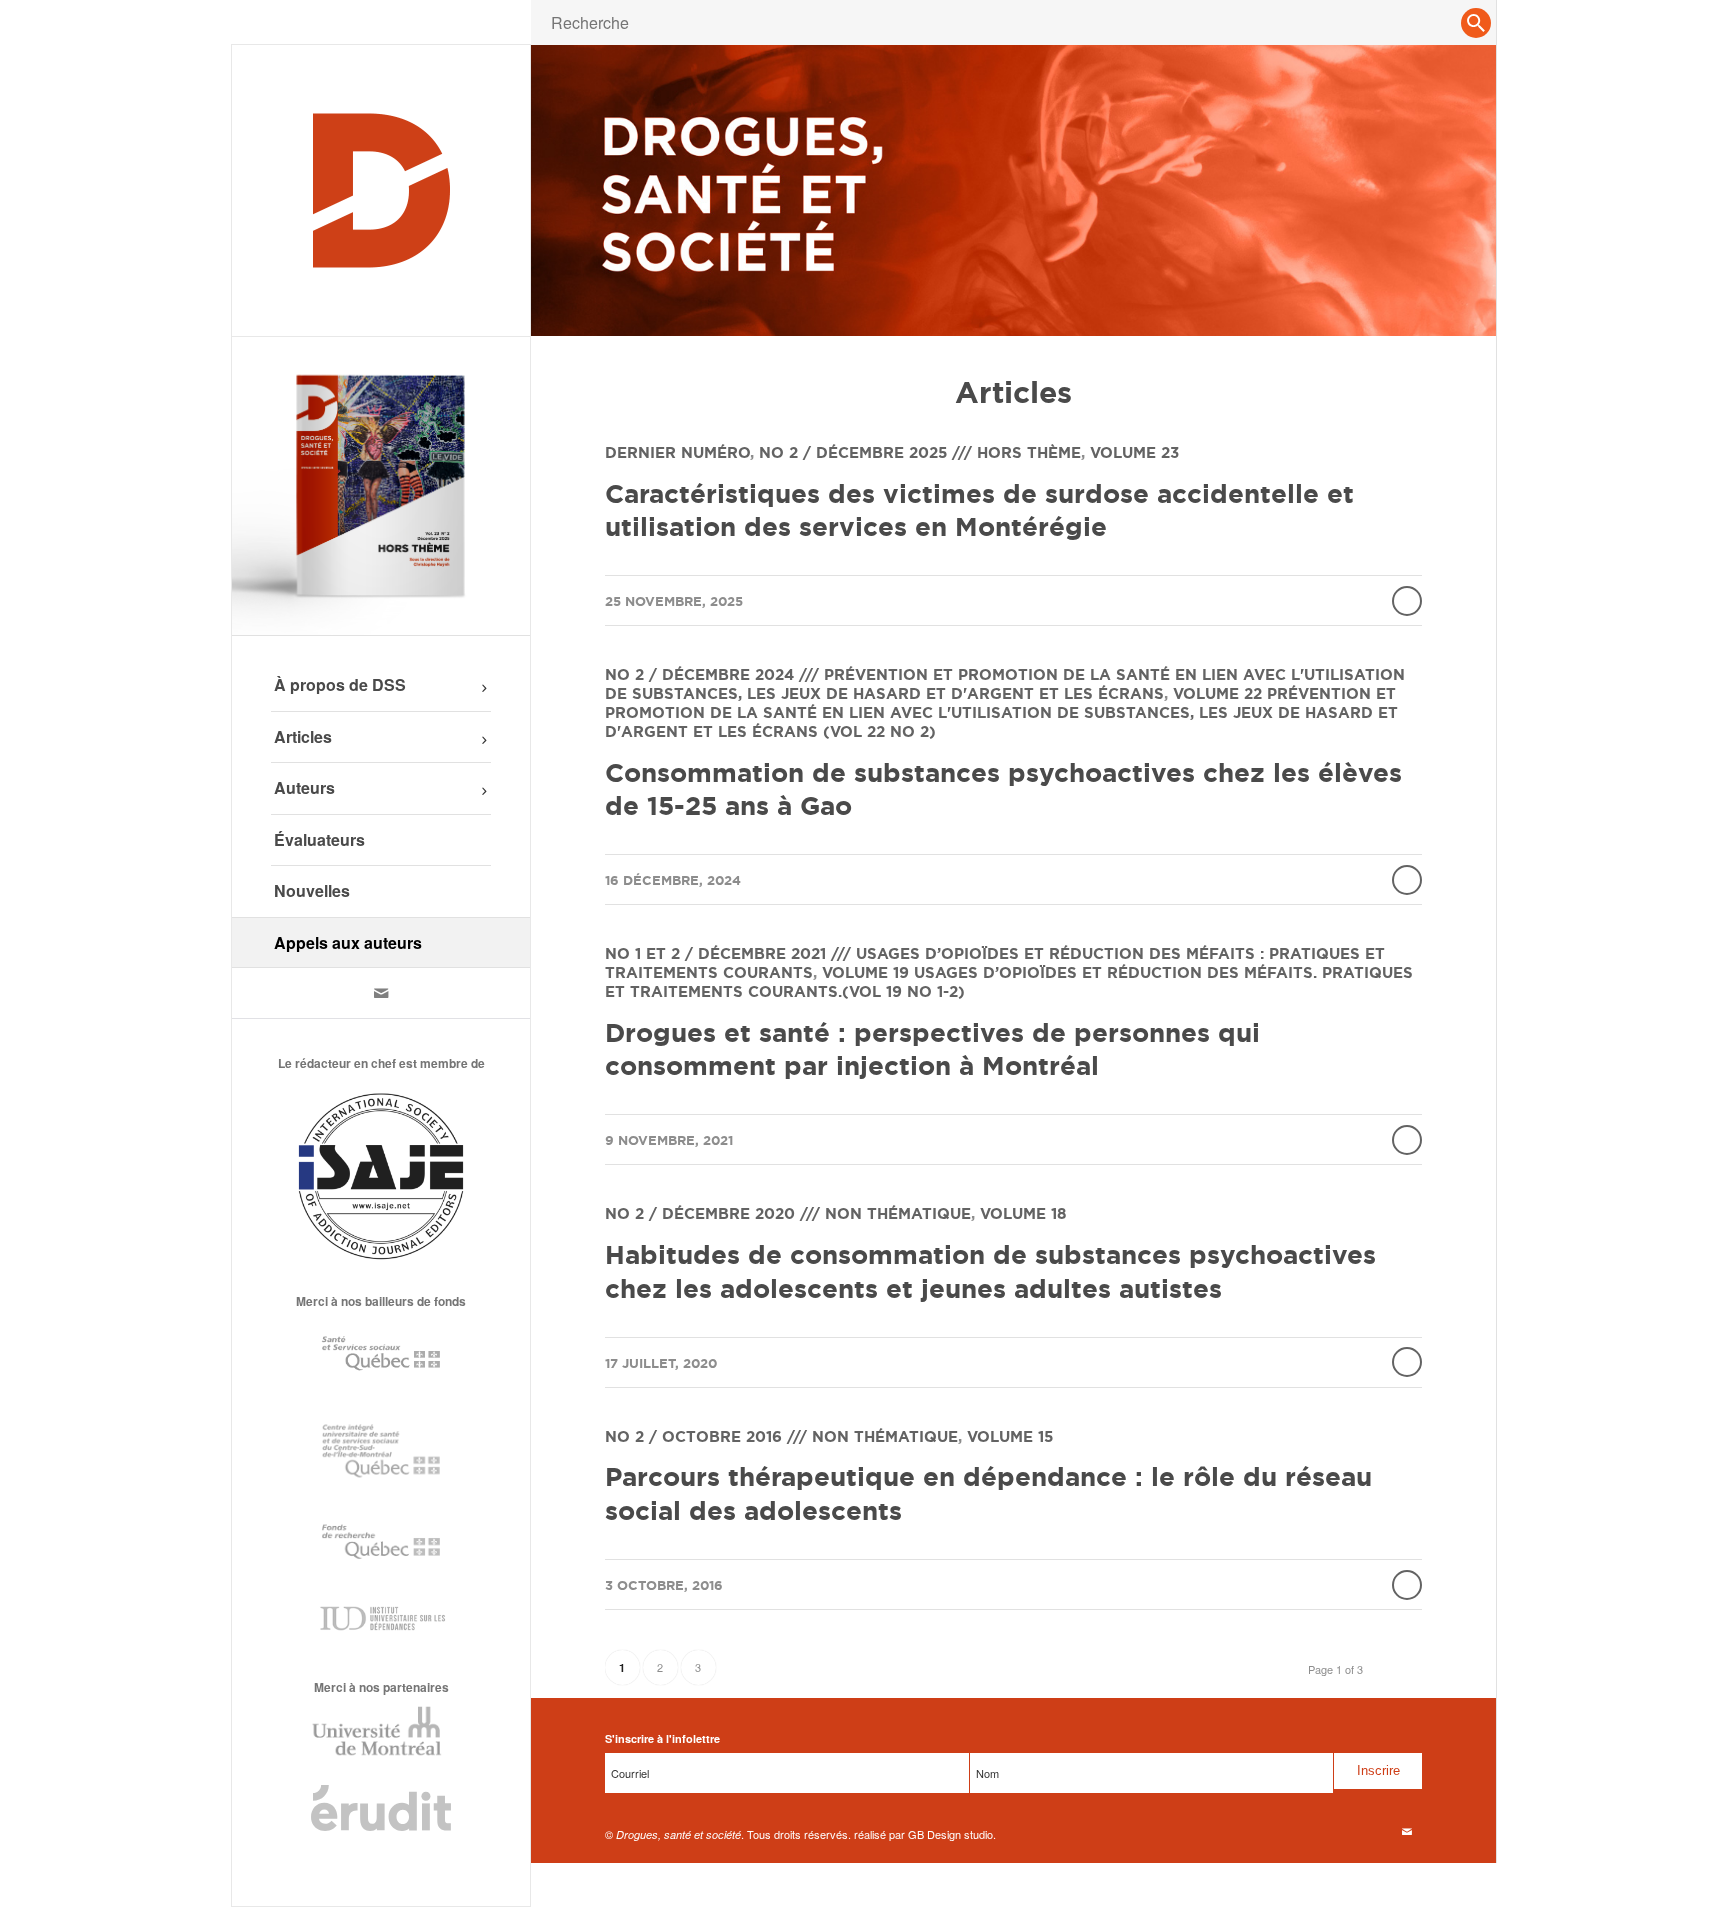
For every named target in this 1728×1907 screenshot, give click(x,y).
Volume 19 (865, 972)
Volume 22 (1217, 693)
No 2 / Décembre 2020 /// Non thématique (788, 1213)
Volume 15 (1010, 1436)
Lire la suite (1407, 601)
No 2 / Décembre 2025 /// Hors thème (920, 452)
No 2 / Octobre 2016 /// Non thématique (781, 1436)
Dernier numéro (677, 452)
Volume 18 (1023, 1213)
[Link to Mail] (381, 993)
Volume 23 (1134, 452)
